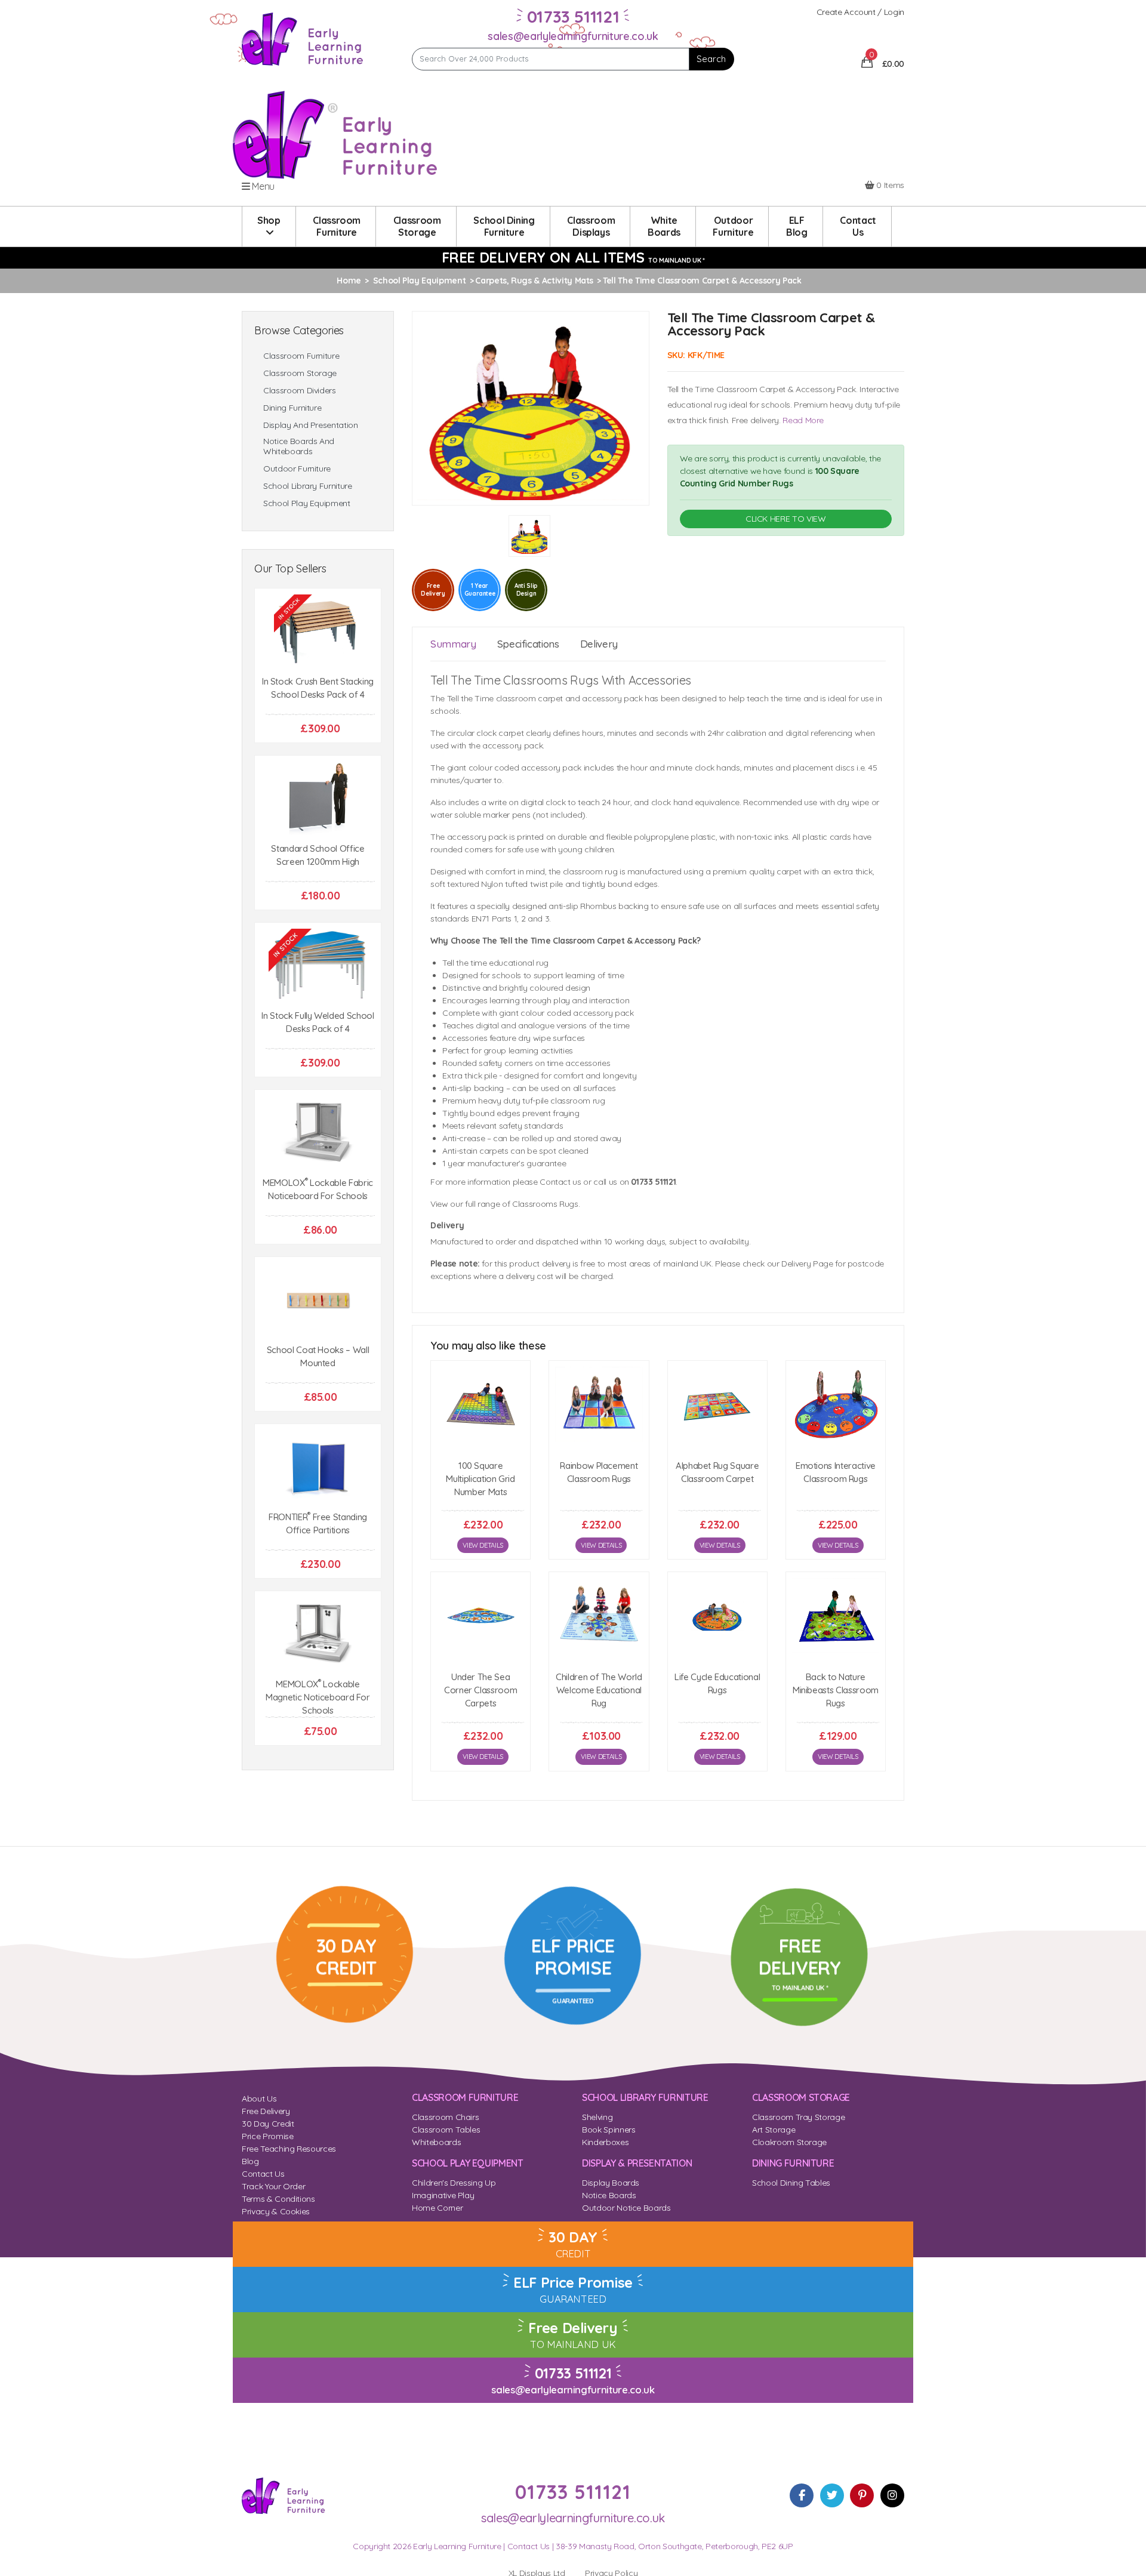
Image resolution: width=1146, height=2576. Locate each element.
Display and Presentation (311, 425)
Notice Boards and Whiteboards (299, 446)
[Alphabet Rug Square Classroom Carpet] (717, 1404)
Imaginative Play (443, 2195)
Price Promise (267, 2136)
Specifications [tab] (528, 644)
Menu (262, 186)
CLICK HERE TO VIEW (786, 519)
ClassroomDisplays (591, 226)
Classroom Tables (446, 2130)
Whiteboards (436, 2142)
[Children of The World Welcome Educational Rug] (599, 1615)
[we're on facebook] (802, 2495)
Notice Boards (609, 2195)
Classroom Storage (300, 373)
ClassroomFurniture (337, 226)
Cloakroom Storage (789, 2142)
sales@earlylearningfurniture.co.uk (573, 36)
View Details (483, 1545)
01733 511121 (573, 2373)
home (349, 281)
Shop (269, 220)
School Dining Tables (791, 2183)
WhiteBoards (664, 226)
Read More (803, 420)
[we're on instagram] (892, 2495)
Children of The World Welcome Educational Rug (599, 1690)
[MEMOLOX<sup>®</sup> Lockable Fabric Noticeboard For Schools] (318, 1133)
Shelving (597, 2117)
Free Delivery (266, 2111)
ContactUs (858, 226)
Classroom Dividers (300, 391)
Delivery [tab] (599, 644)
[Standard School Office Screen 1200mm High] (318, 799)
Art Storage (774, 2130)
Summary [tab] (453, 644)
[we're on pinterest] (862, 2495)
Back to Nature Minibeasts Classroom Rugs (836, 1690)
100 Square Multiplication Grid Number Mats (480, 1479)
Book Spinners (609, 2130)
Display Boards (611, 2183)
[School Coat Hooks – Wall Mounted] (318, 1300)
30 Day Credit (268, 2124)
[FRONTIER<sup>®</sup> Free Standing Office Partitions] (318, 1467)
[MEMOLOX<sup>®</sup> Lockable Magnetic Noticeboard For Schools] (318, 1634)
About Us (259, 2099)
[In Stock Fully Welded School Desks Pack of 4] (318, 966)
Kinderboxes (605, 2142)
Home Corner (437, 2208)
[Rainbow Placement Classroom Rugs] (599, 1404)
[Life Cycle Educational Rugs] (717, 1615)
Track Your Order (273, 2186)
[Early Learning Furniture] (303, 38)
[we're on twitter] (832, 2495)
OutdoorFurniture (733, 226)
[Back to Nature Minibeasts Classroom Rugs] (836, 1615)
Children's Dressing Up (454, 2183)
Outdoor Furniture (297, 469)
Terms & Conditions (278, 2199)
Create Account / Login (860, 12)
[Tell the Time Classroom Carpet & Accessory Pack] (531, 407)
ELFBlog (797, 226)
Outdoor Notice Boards (626, 2208)
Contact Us (263, 2174)
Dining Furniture (292, 408)
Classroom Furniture (301, 356)
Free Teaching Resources (289, 2149)
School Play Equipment (307, 503)
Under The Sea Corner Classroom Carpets (480, 1690)
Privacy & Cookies (276, 2211)
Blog (250, 2161)
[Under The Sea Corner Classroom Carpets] (480, 1615)
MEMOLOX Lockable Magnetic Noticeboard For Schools (318, 1697)
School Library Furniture (308, 486)
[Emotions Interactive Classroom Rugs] (836, 1404)
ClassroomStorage (417, 226)
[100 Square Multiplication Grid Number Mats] (480, 1404)
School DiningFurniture (504, 226)
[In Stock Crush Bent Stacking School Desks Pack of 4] (318, 632)
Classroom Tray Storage (798, 2117)
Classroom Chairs (445, 2117)
